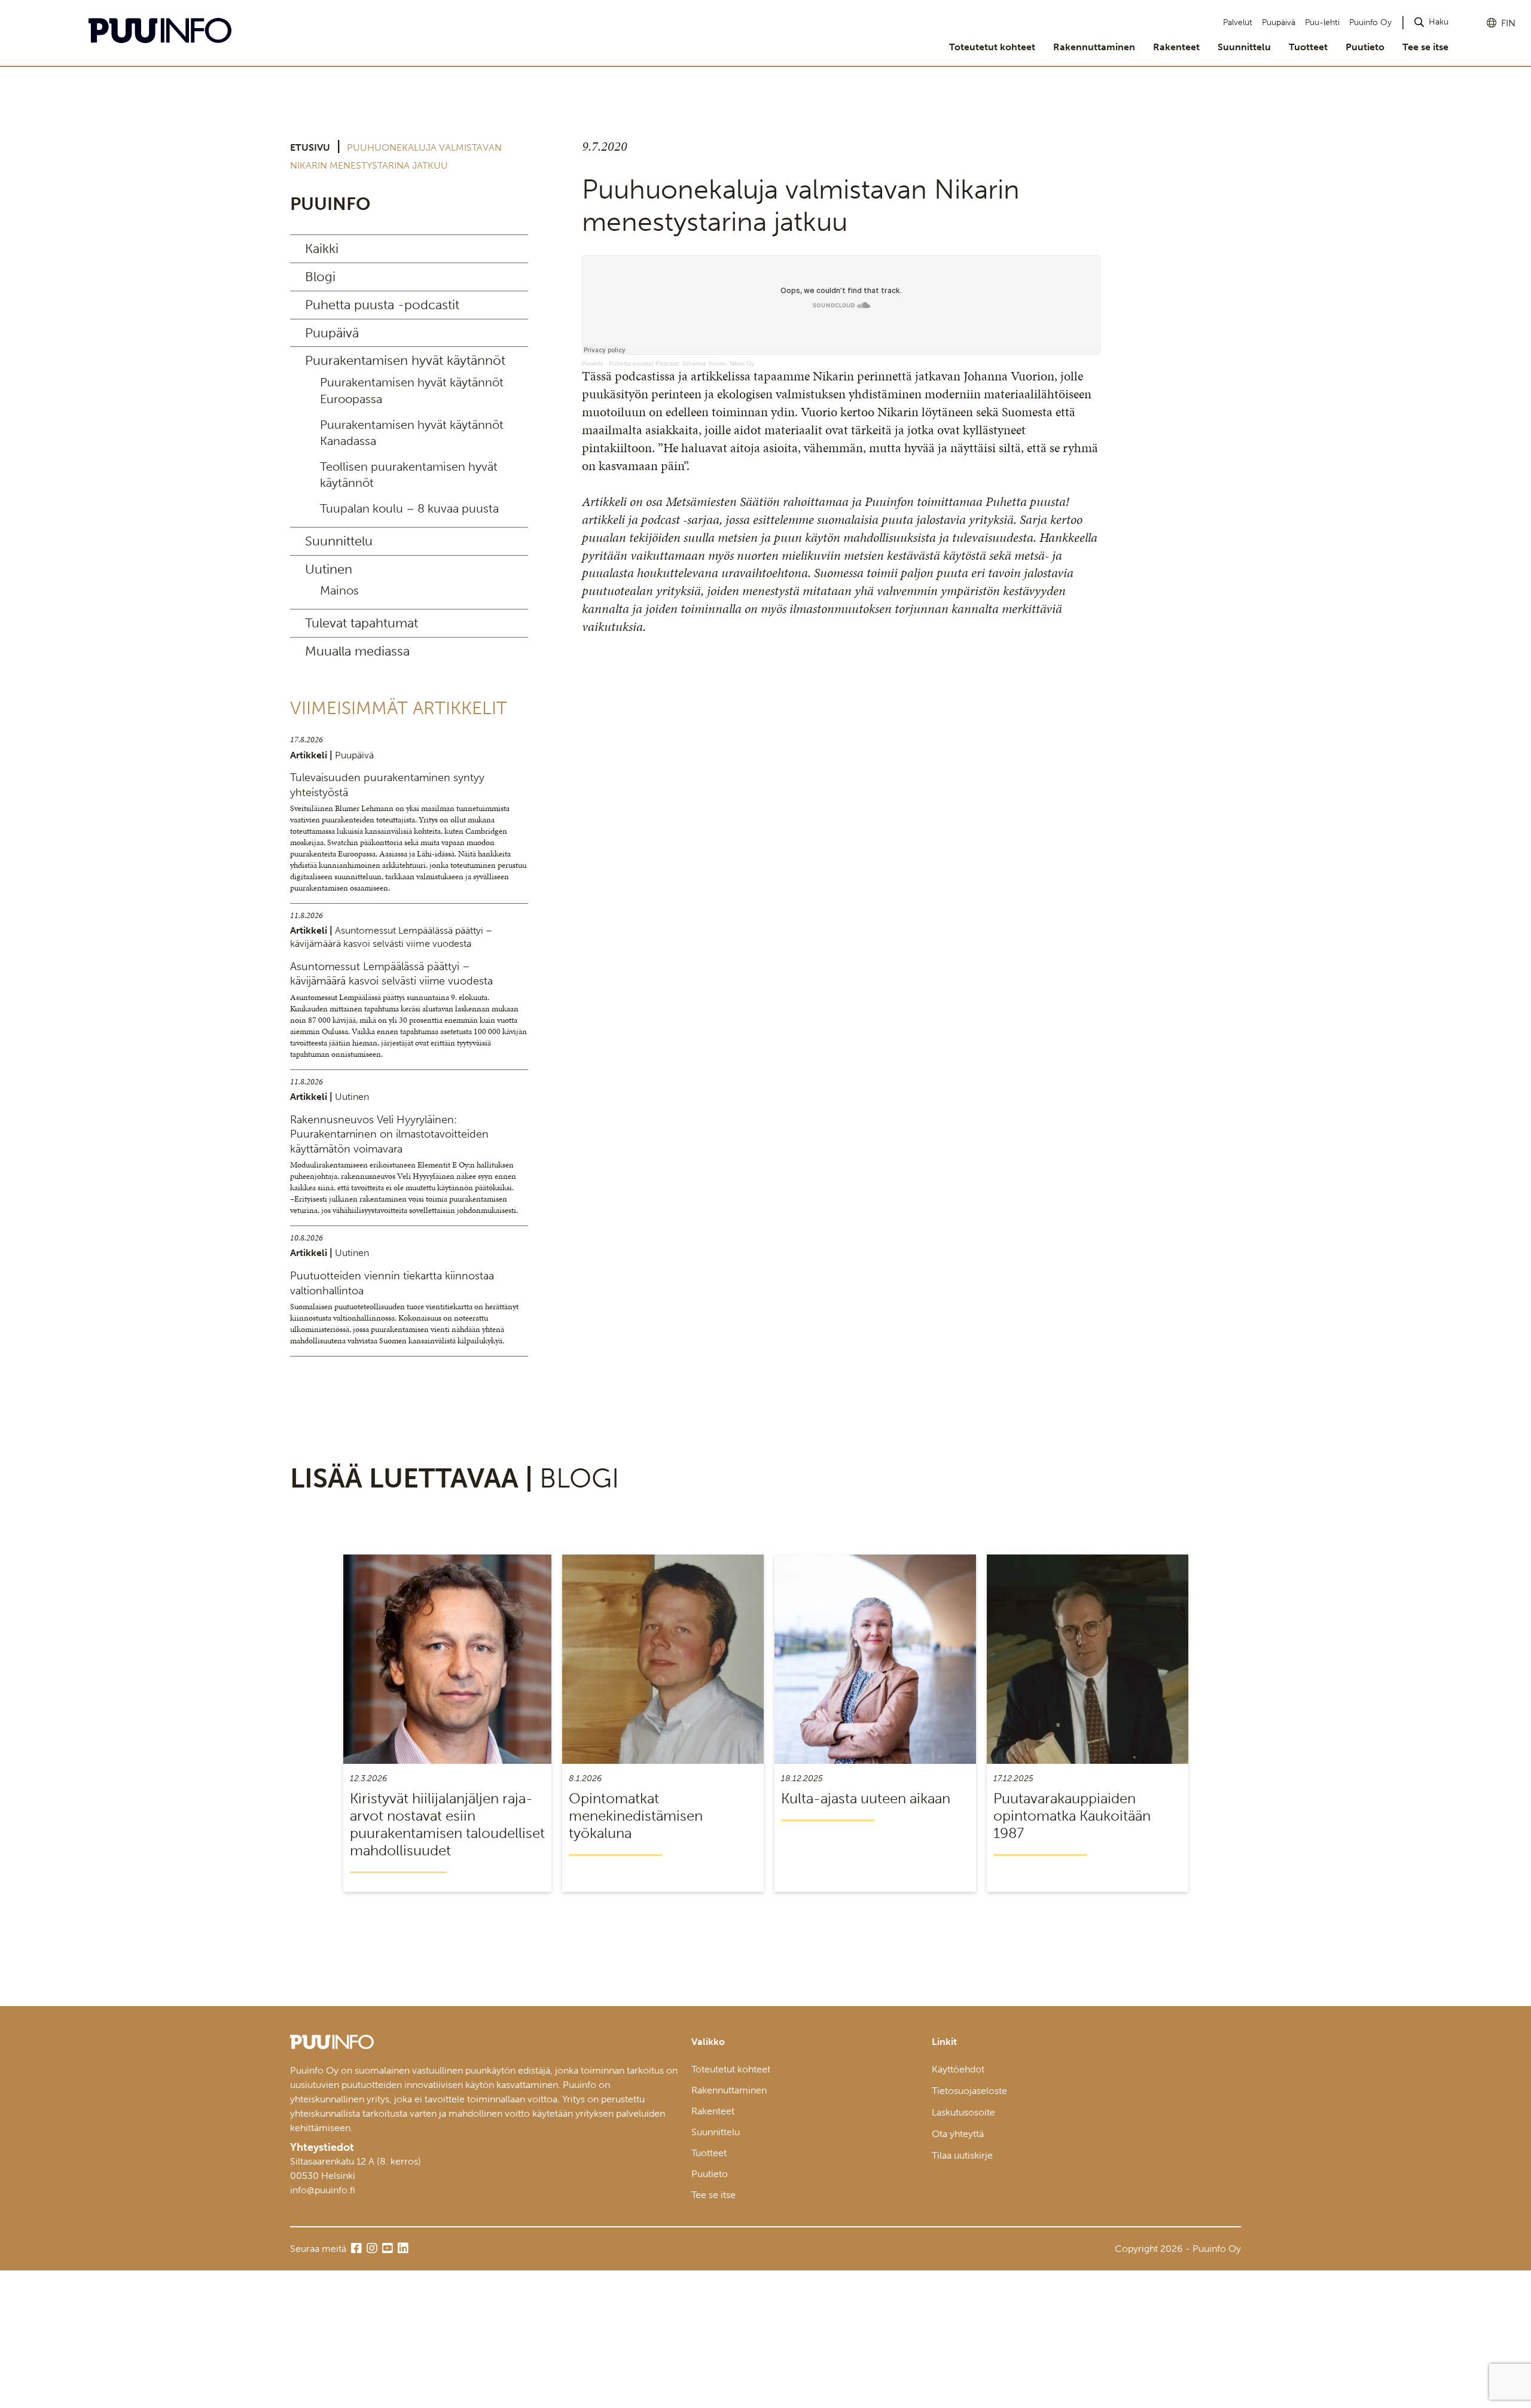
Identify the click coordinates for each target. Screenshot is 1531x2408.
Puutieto (1365, 47)
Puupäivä (1279, 22)
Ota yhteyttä (958, 2134)
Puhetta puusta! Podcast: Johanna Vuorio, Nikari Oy (681, 363)
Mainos (339, 590)
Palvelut (1238, 22)
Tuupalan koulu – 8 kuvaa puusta (409, 508)
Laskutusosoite (963, 2112)
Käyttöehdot (958, 2069)
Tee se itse (1425, 47)
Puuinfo (593, 363)
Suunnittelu (1244, 47)
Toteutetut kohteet (992, 47)
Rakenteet (1176, 47)
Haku (1439, 22)
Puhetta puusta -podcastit (382, 305)
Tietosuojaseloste (969, 2091)
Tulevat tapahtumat (362, 623)
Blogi (320, 277)
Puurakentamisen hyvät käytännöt (405, 360)
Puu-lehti (1322, 22)
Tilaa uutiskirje (962, 2155)
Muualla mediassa (357, 651)
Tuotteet (1308, 47)
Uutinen (329, 569)
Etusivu (310, 147)
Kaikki (322, 249)
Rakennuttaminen (1094, 47)
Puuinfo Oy (1370, 22)
